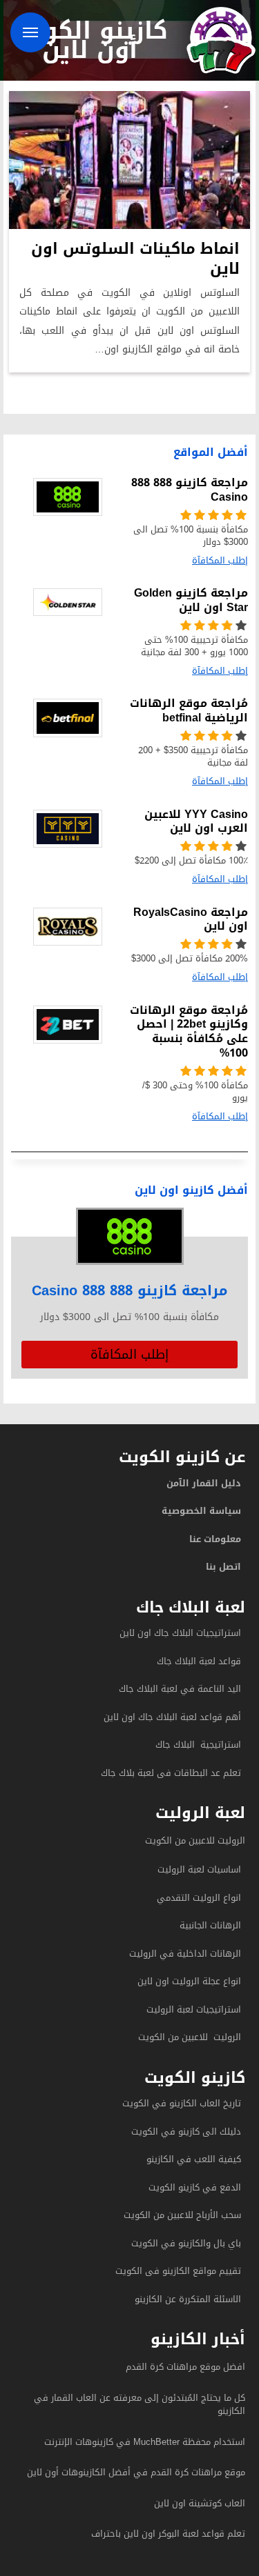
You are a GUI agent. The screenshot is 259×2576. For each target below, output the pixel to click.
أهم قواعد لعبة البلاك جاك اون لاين (172, 1717)
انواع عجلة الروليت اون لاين (189, 1981)
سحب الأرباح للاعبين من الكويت (182, 2215)
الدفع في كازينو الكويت (195, 2187)
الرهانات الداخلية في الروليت (184, 1954)
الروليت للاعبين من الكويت (195, 1840)
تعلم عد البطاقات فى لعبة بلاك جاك (171, 1773)
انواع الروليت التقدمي (199, 1898)
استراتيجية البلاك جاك (198, 1745)
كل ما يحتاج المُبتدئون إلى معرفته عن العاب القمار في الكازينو (140, 2405)
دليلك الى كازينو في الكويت (186, 2131)
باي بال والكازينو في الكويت (186, 2243)
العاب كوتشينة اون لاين (200, 2503)
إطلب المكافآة (129, 1355)
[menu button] (30, 32)
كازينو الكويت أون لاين (90, 40)
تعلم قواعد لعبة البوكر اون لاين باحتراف (168, 2534)
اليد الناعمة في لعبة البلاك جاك (180, 1689)
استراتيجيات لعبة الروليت (192, 2009)
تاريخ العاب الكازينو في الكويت (182, 2103)
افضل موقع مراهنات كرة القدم (185, 2367)
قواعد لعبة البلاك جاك (199, 1661)
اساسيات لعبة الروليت (199, 1869)
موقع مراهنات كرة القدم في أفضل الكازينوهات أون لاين (136, 2472)
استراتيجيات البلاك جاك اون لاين (180, 1633)
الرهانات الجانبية (210, 1925)
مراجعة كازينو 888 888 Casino (130, 1290)
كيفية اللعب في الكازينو (194, 2159)
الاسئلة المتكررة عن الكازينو (186, 2299)
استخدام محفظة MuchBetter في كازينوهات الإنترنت (145, 2442)
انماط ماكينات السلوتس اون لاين (135, 259)
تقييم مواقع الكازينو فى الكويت (178, 2271)
